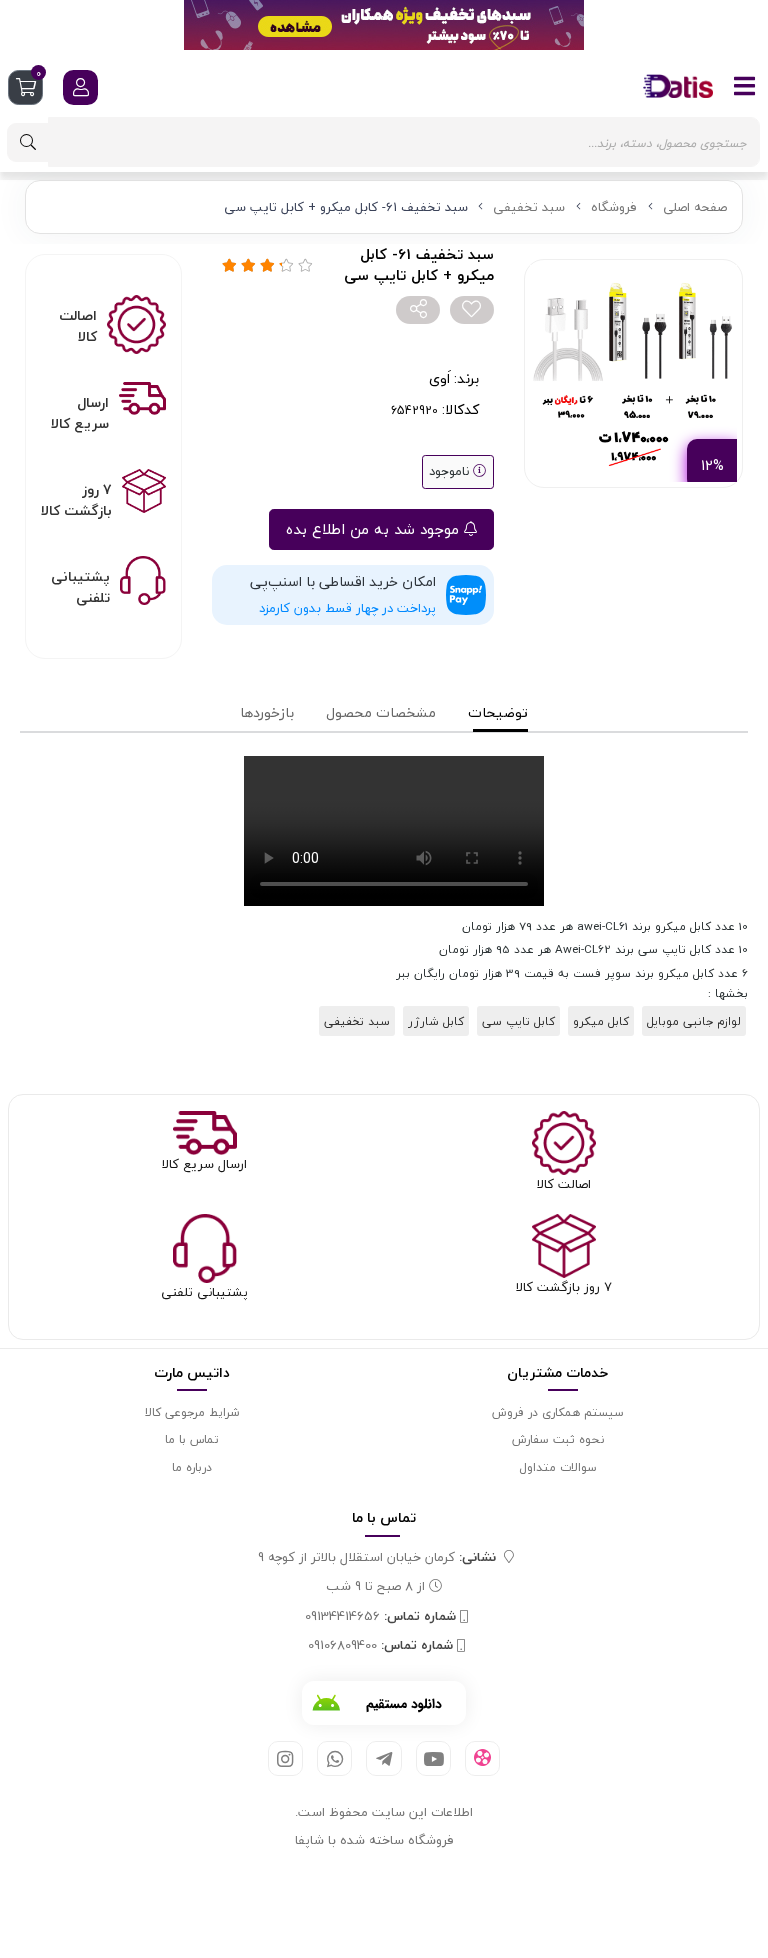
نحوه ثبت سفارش (558, 1439)
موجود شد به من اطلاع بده (375, 529)
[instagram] (285, 1758)
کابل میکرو (601, 1021)
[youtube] (433, 1758)
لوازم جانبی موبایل (694, 1021)
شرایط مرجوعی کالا (192, 1412)
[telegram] (383, 1758)
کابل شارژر (436, 1021)
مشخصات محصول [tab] (381, 712)
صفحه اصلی (695, 207)
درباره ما (192, 1467)
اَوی (439, 378)
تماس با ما (192, 1439)
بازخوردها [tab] (267, 712)
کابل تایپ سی (518, 1021)
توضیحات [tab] (498, 712)
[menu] (745, 86)
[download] (384, 1703)
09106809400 (380, 1646)
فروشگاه (614, 207)
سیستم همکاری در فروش (558, 1412)
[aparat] (482, 1759)
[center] (28, 142)
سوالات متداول (558, 1467)
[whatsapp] (334, 1758)
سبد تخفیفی (529, 207)
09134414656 (380, 1617)
